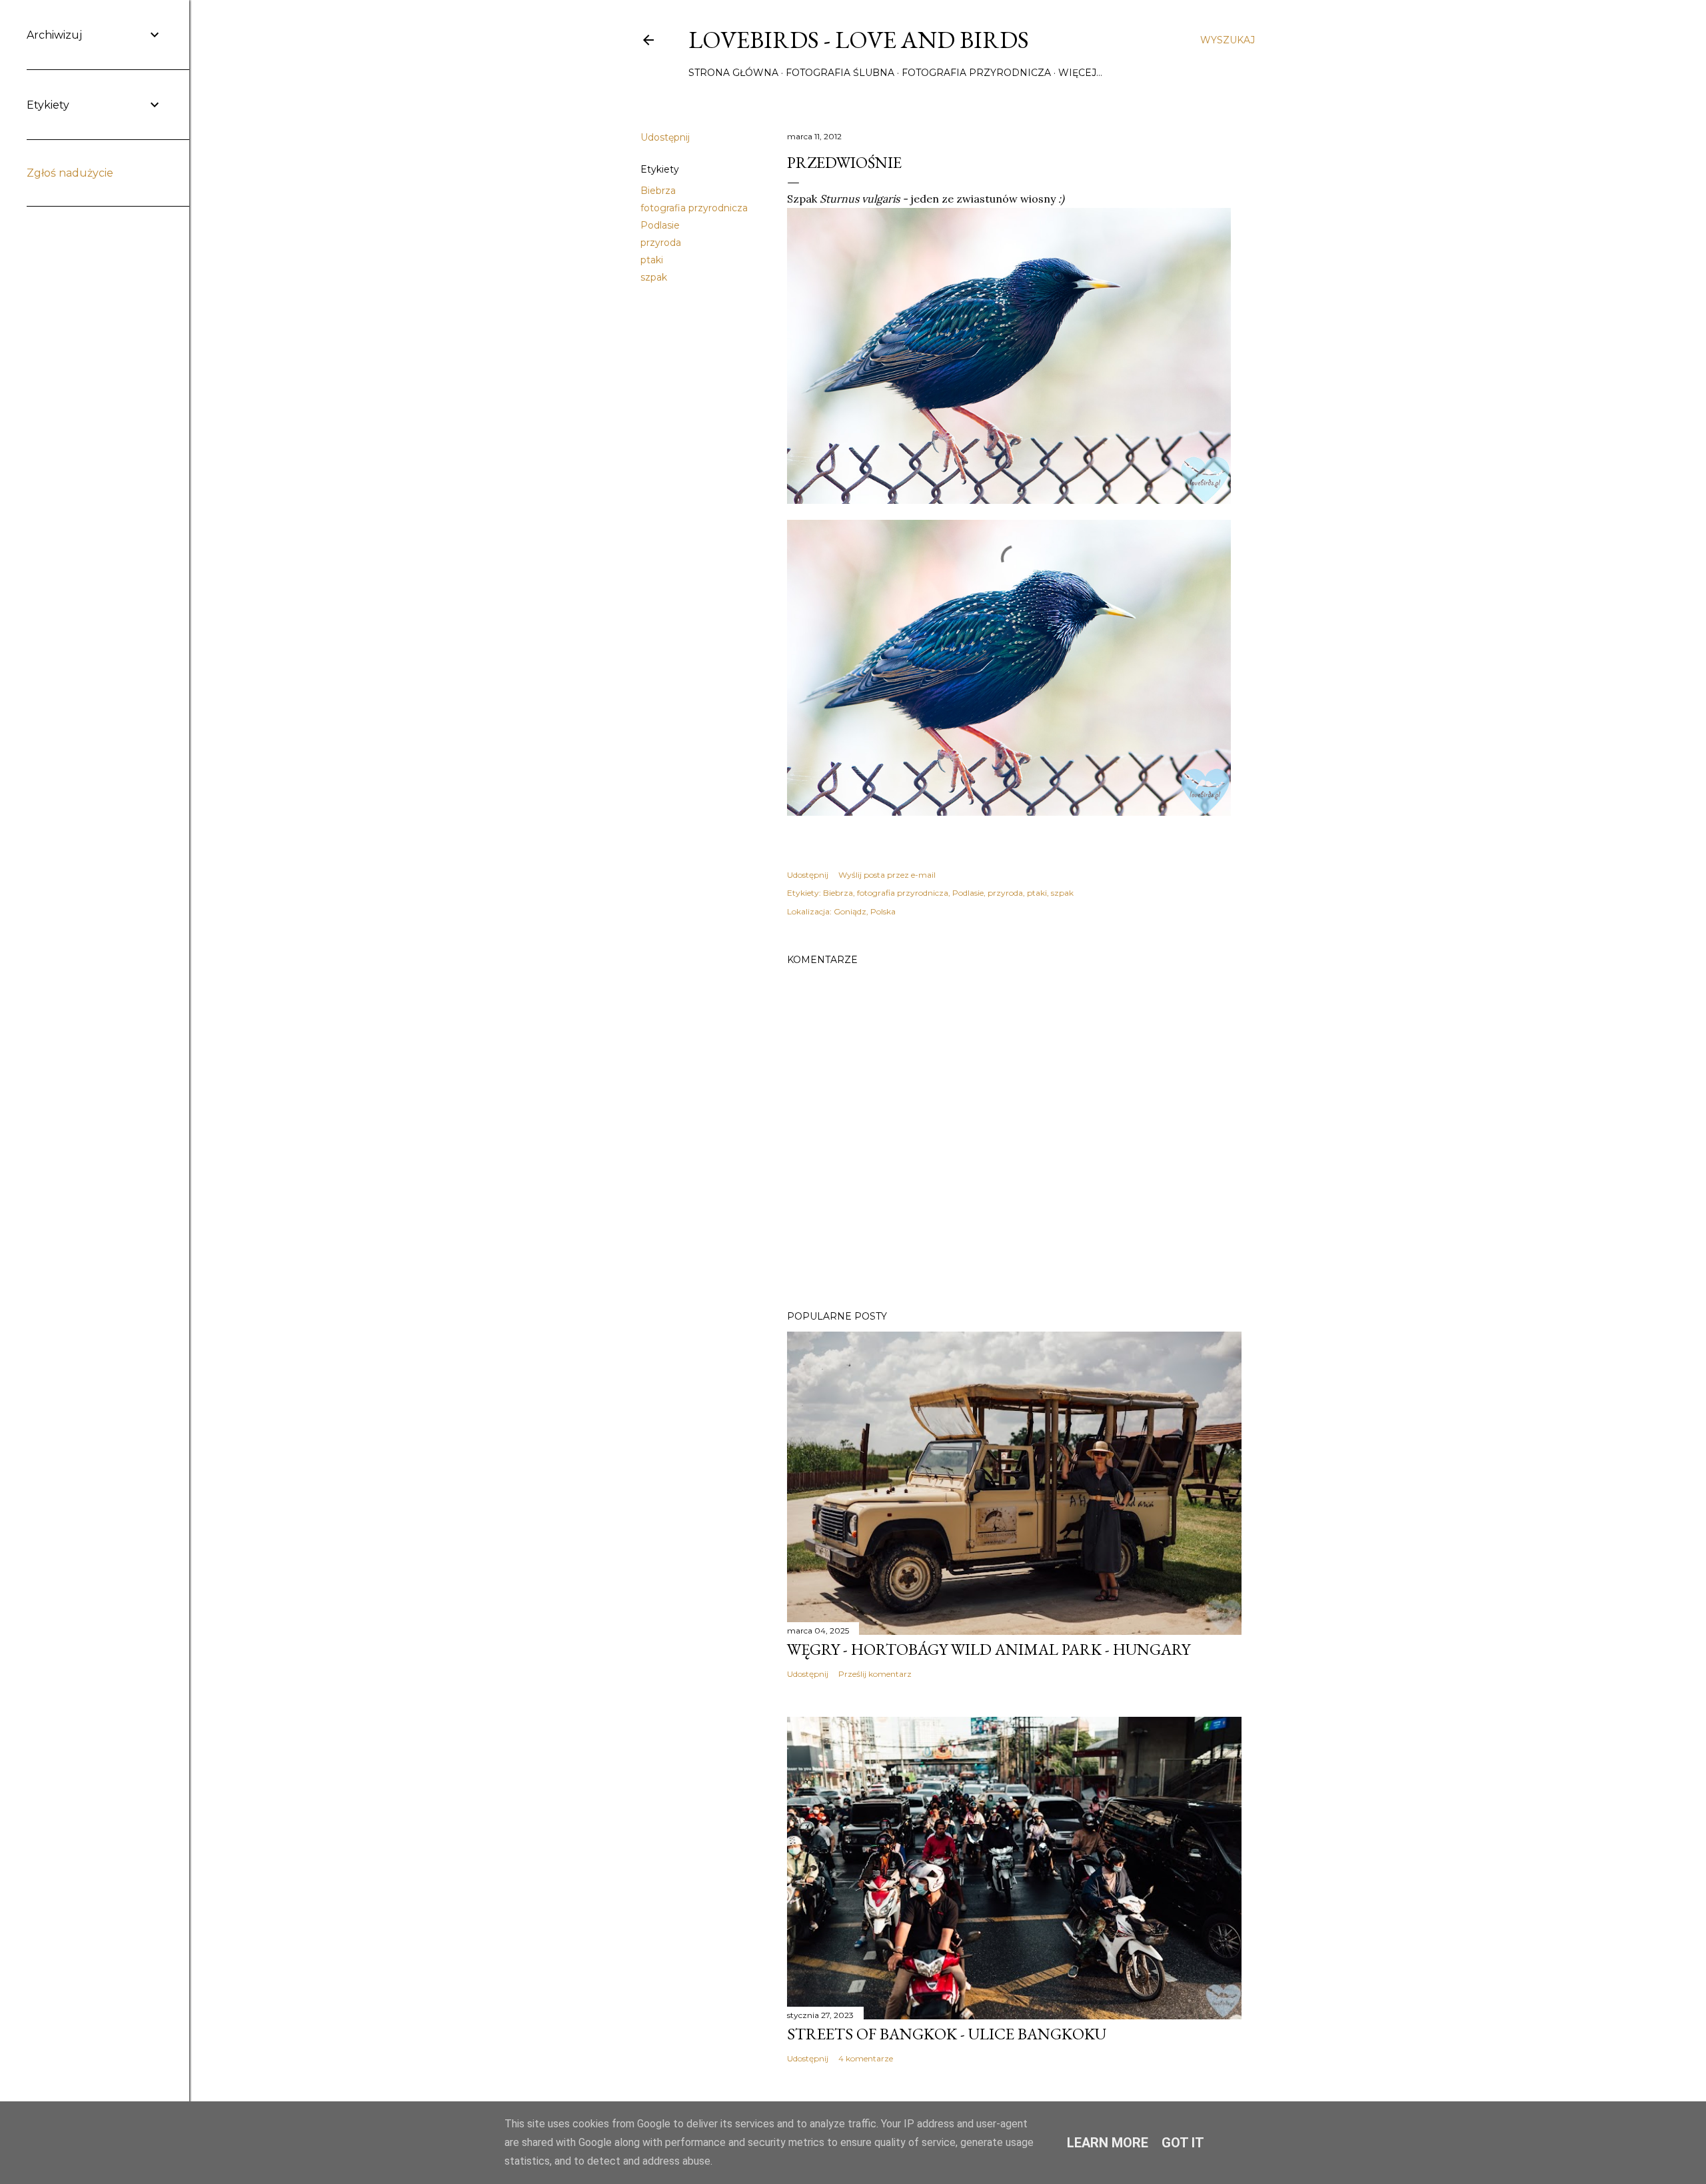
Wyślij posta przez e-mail (887, 875)
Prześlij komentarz (875, 1674)
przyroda (661, 243)
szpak (654, 277)
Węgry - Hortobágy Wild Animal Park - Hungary (989, 1649)
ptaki (652, 260)
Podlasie (660, 225)
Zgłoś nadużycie (70, 173)
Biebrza (658, 191)
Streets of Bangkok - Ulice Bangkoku (947, 2034)
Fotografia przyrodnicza (976, 73)
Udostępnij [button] (665, 137)
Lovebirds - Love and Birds (859, 40)
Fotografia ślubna (840, 73)
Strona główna (733, 73)
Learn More (1108, 2143)
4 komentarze (866, 2058)
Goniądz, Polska (865, 911)
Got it (1183, 2143)
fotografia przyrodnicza (694, 208)
